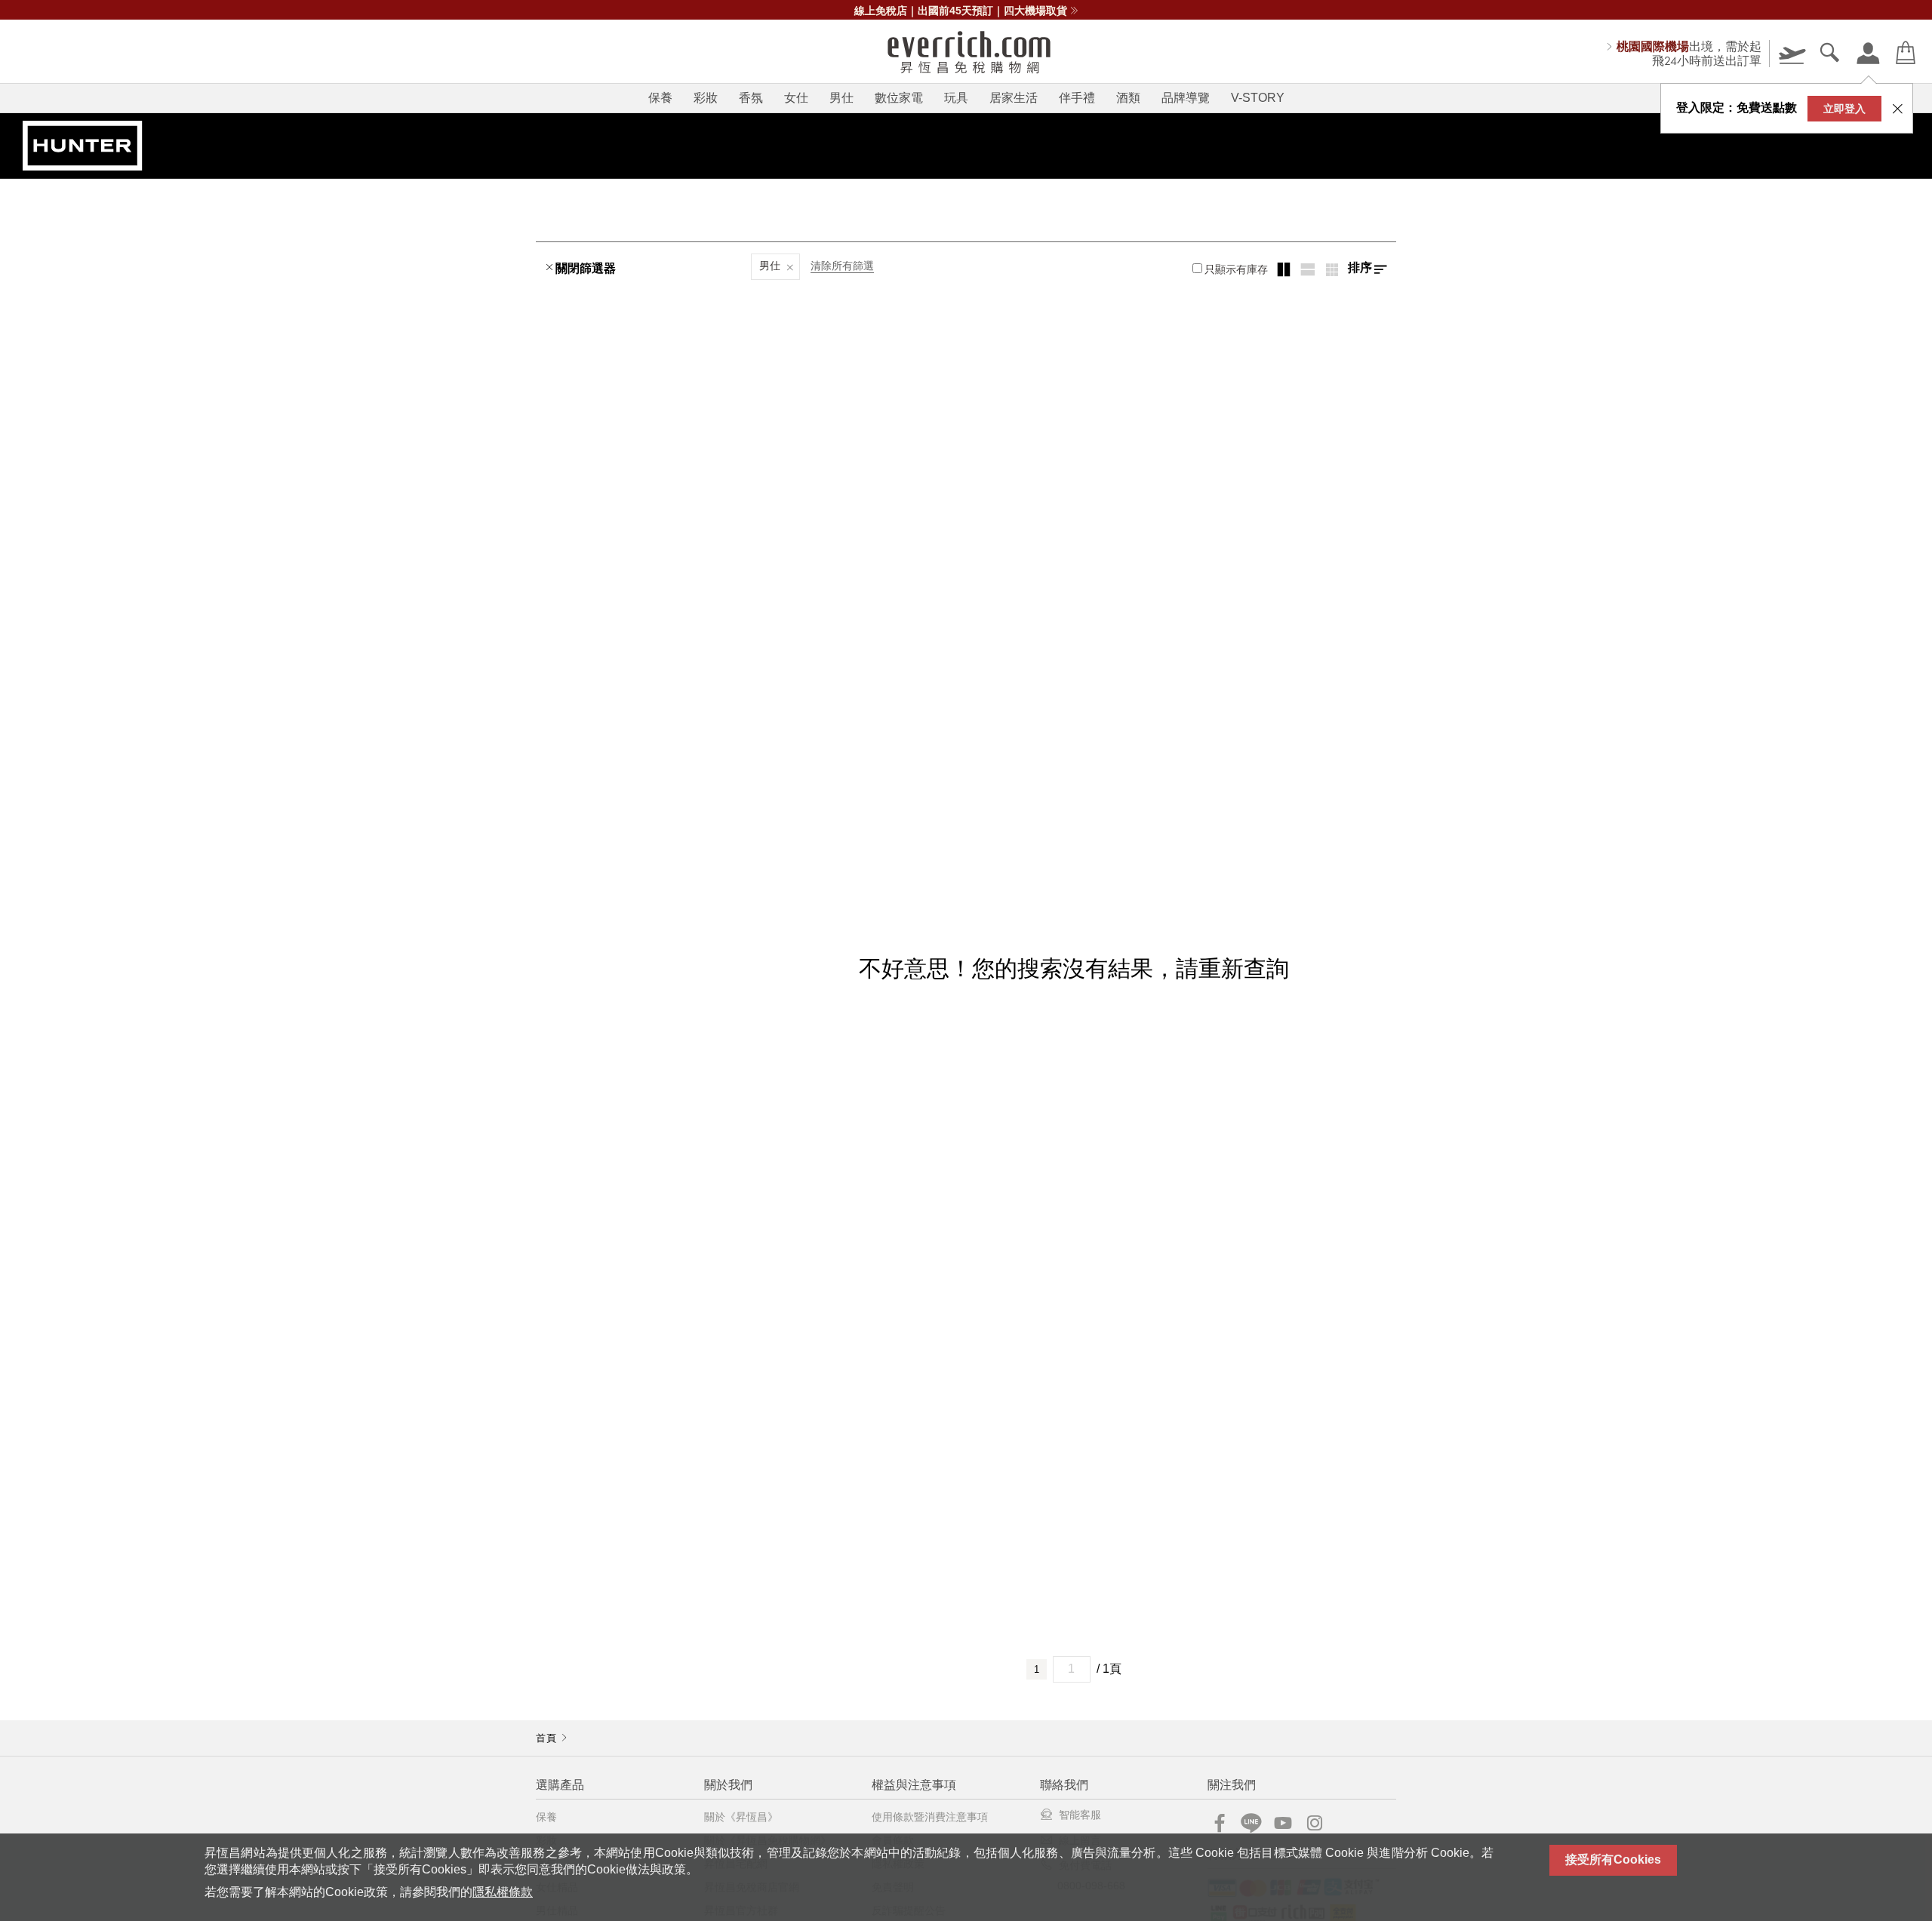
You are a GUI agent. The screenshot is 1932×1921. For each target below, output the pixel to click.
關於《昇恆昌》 (741, 1817)
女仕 (796, 98)
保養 (660, 98)
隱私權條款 (503, 1892)
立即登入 (1844, 109)
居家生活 (1014, 98)
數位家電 (899, 98)
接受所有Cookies (1613, 1860)
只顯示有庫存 (1236, 269)
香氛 (751, 98)
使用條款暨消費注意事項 (930, 1817)
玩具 (956, 98)
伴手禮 (1077, 98)
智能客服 (1080, 1815)
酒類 (1128, 98)
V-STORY (1258, 98)
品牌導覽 (1186, 98)
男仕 (841, 98)
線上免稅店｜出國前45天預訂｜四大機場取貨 (961, 11)
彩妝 (706, 98)
